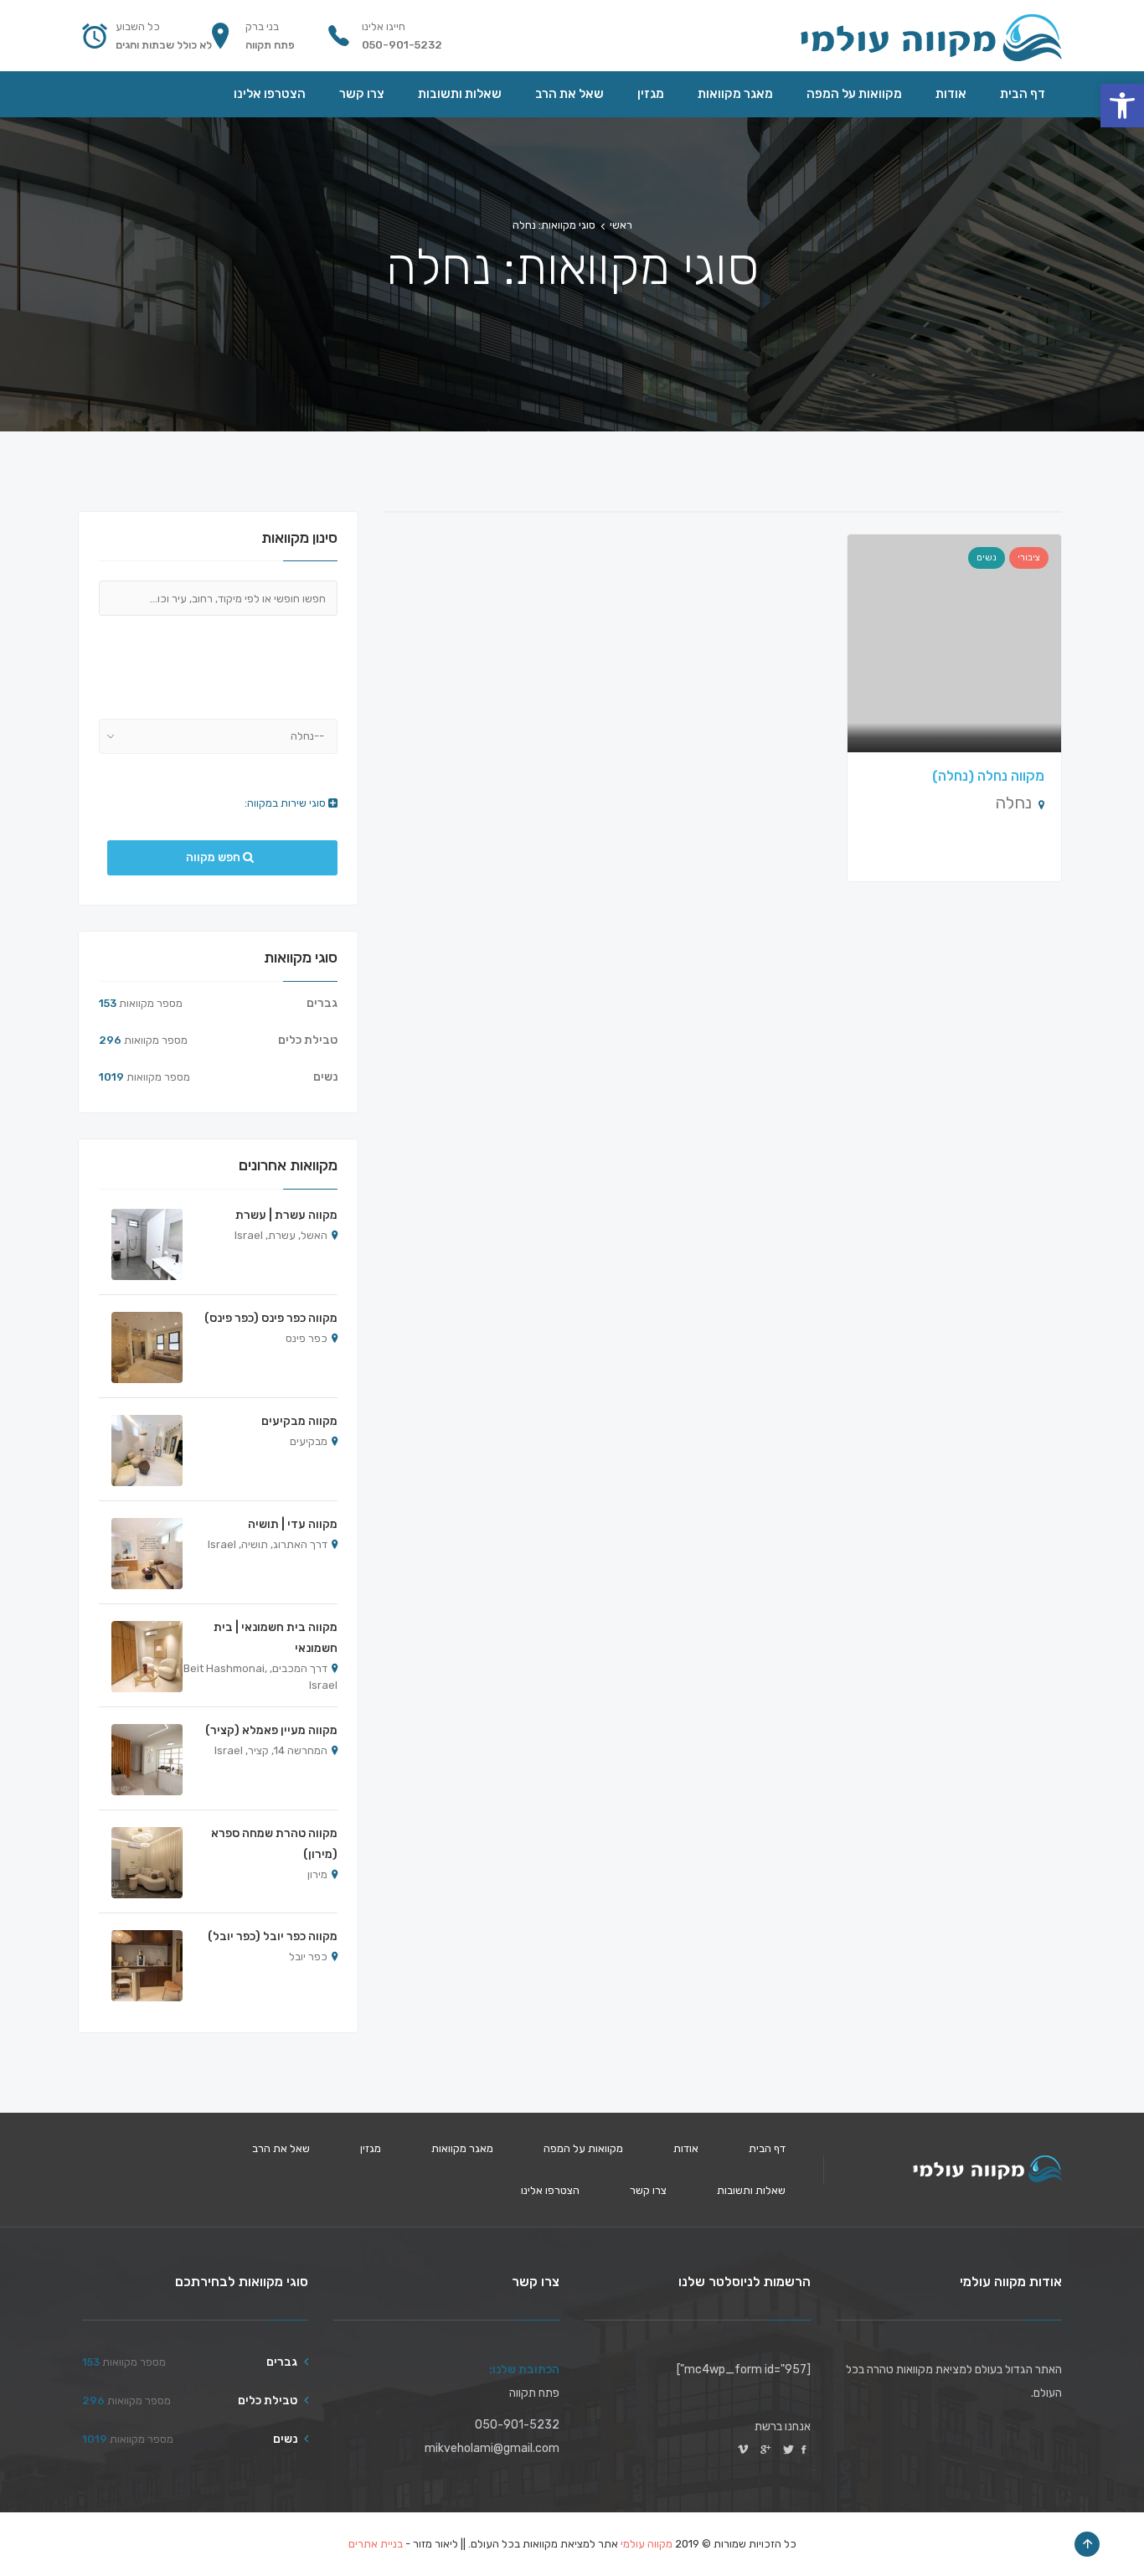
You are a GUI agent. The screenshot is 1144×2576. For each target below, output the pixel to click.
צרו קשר (648, 2190)
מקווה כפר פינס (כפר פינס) (271, 1318)
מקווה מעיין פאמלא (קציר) (271, 1730)
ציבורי (1029, 558)
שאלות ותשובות (751, 2190)
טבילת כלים (308, 1040)
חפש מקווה (214, 857)
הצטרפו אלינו (550, 2190)
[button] (1122, 106)
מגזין (371, 2148)
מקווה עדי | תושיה (293, 1524)
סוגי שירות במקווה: (286, 803)
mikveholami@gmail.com (492, 2448)
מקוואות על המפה (583, 2148)
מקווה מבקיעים (299, 1421)
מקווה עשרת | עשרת (286, 1215)
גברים (322, 1003)
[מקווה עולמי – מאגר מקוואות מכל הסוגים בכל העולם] (930, 36)
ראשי (621, 225)
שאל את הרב (281, 2148)
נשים (987, 558)
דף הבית (767, 2148)
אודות (686, 2148)
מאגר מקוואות (462, 2148)
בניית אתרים (376, 2544)
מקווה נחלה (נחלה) (988, 776)
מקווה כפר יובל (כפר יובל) (273, 1936)
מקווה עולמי (647, 2544)
